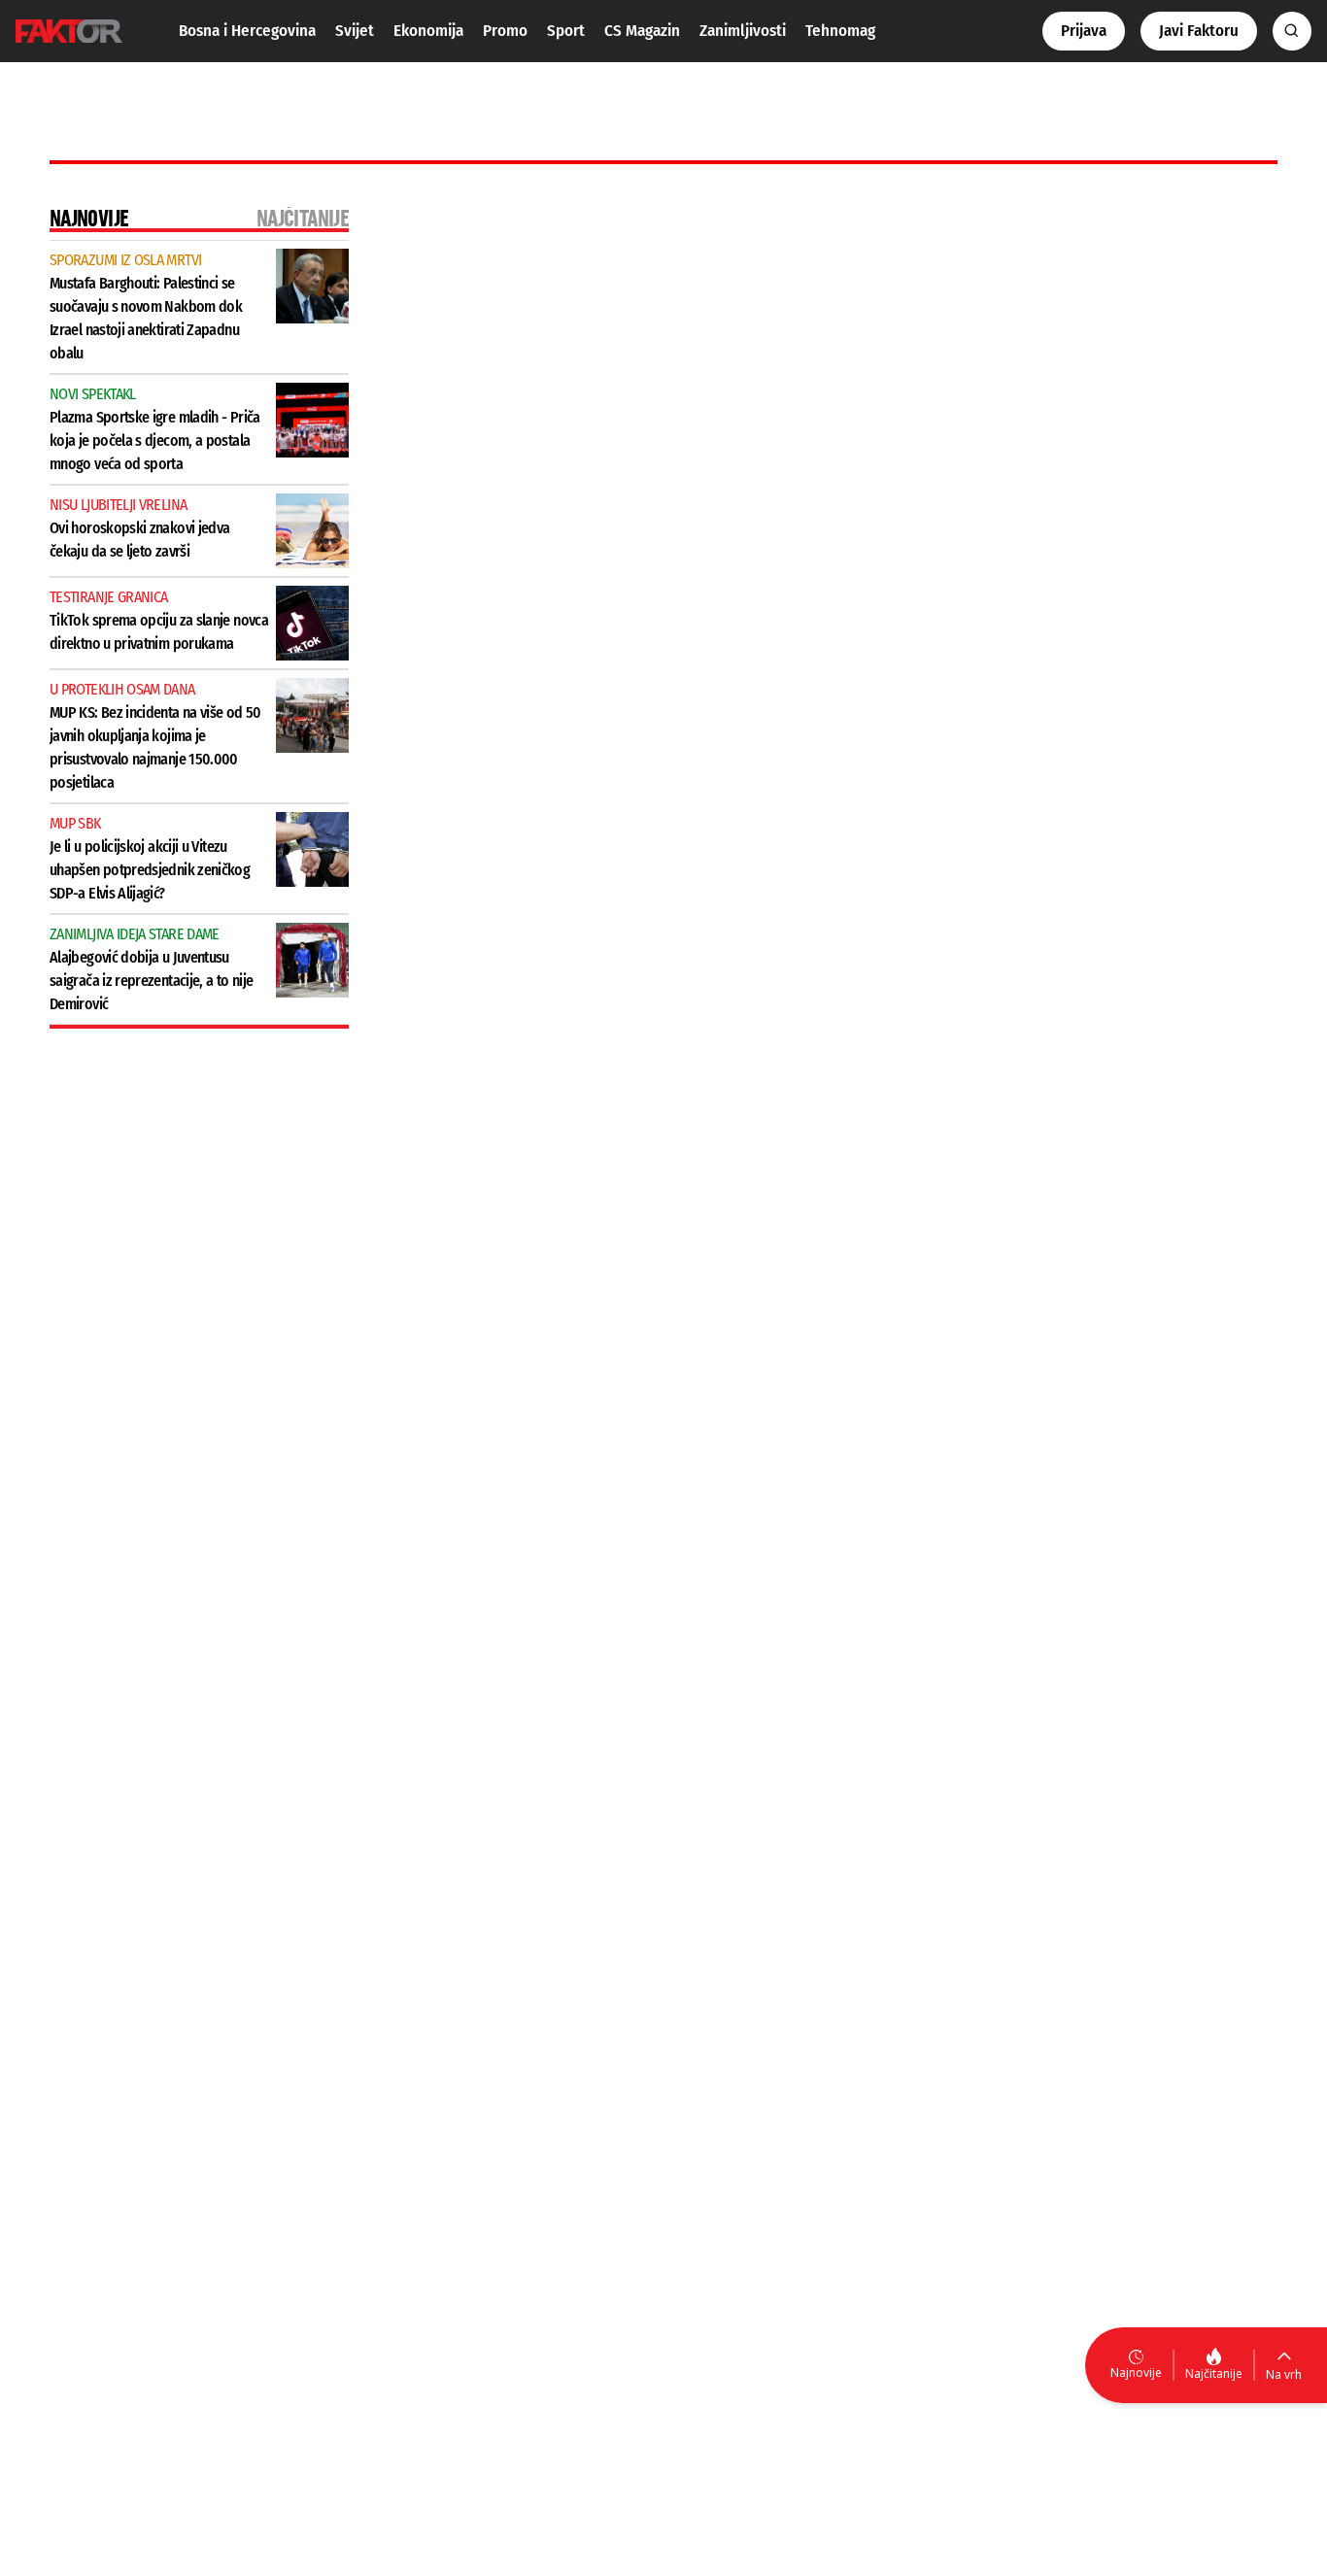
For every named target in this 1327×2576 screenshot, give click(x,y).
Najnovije (1136, 2373)
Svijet (355, 31)
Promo (505, 31)
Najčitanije (1214, 2373)
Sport (566, 31)
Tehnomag (840, 31)
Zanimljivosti (743, 31)
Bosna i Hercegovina (247, 31)
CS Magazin (642, 31)
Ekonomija (428, 31)
